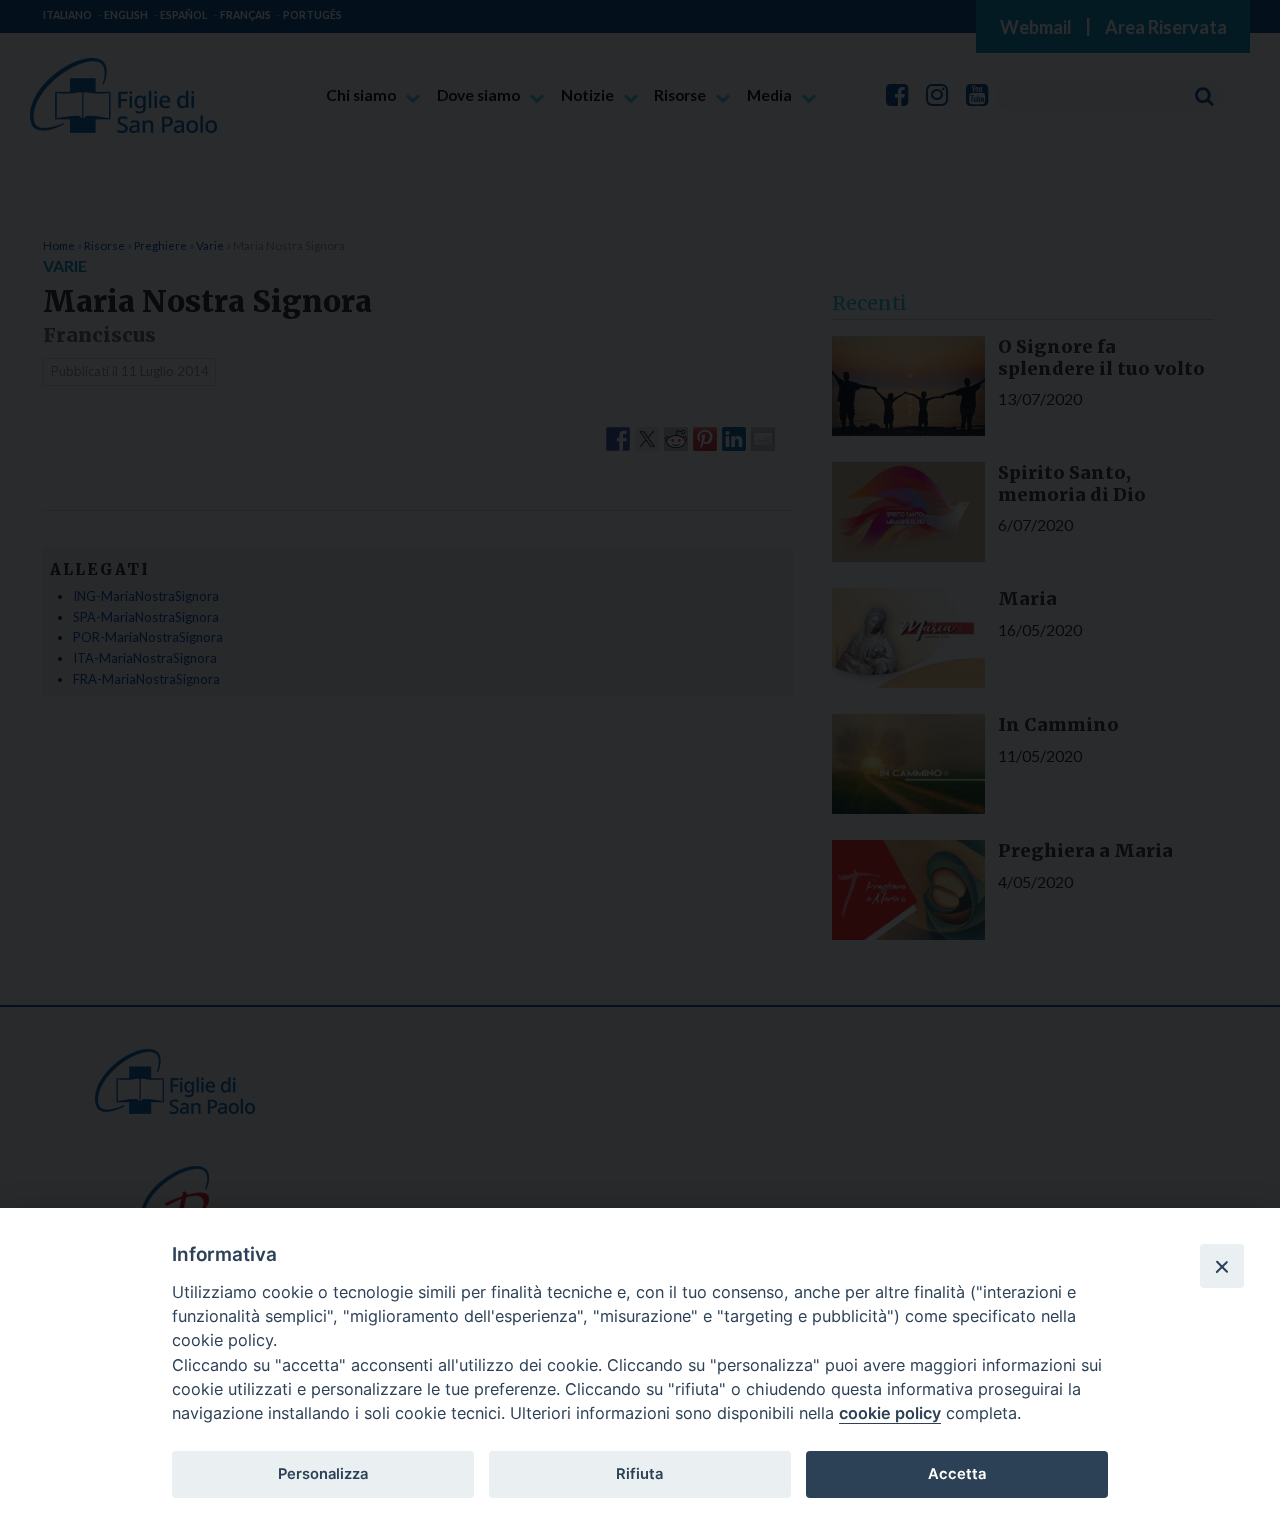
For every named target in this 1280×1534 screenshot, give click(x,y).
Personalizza (323, 1474)
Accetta (957, 1474)
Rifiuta (639, 1474)
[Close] (1222, 1266)
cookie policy (890, 1413)
